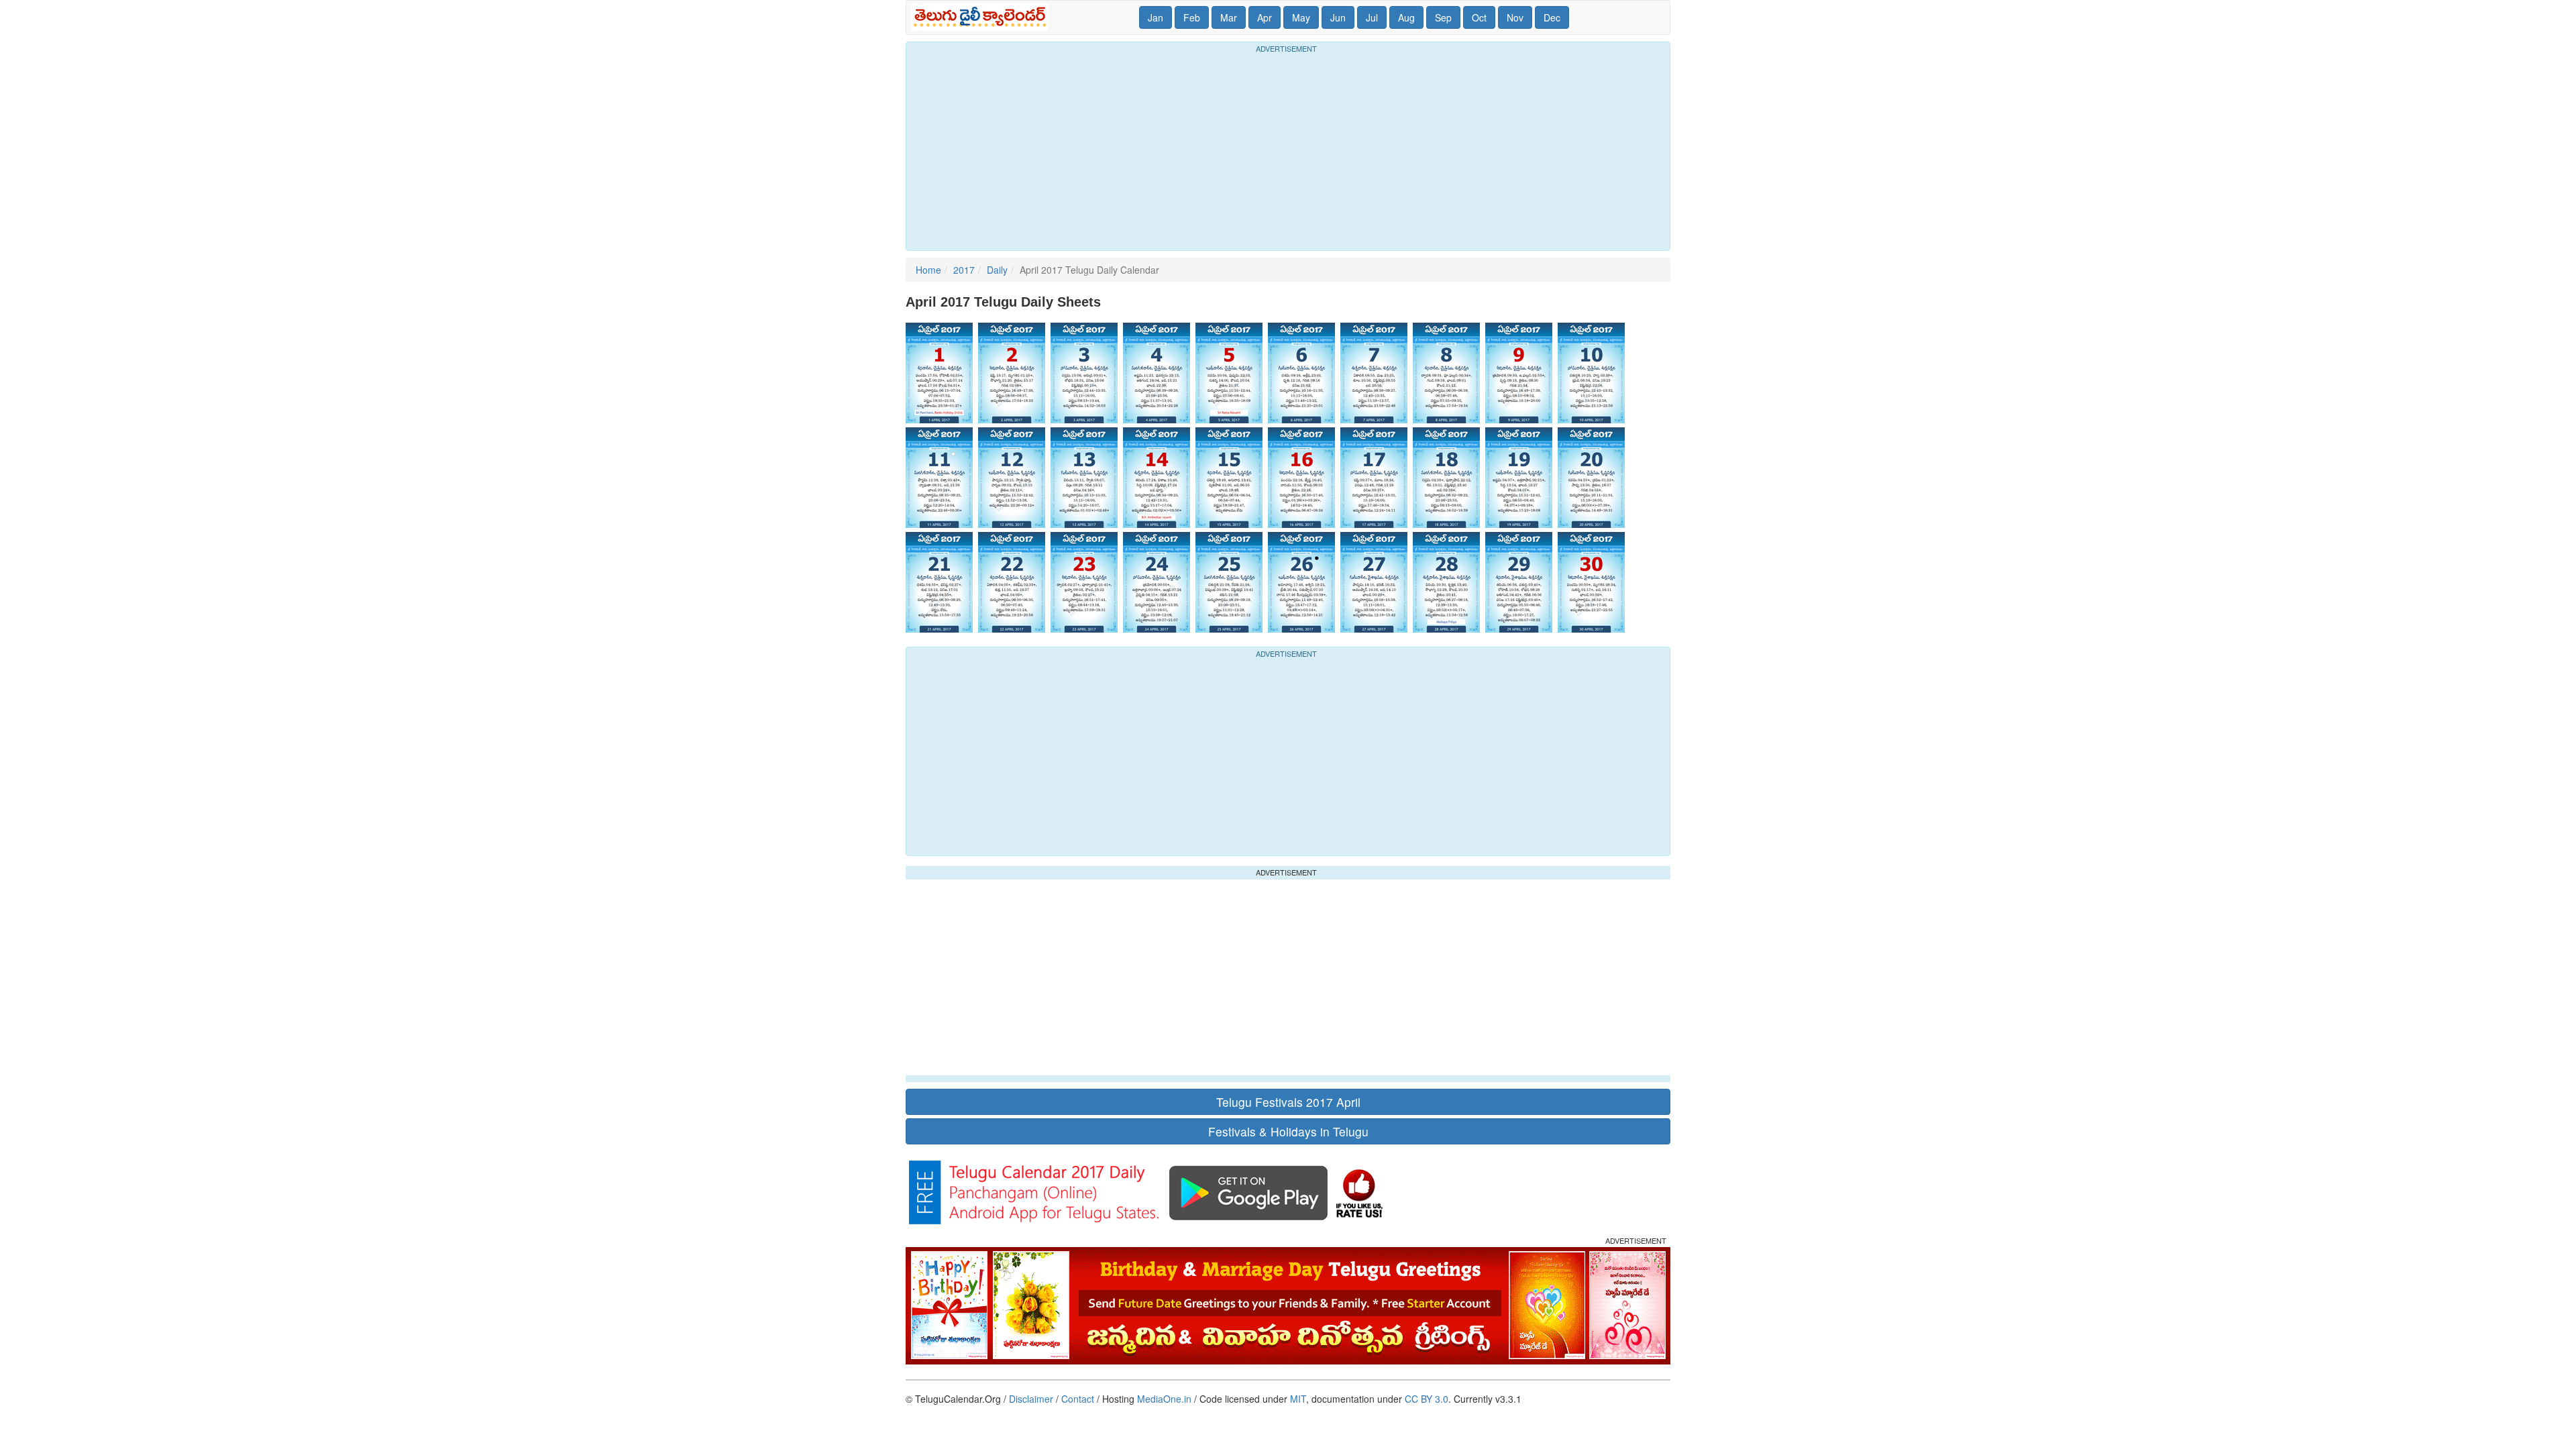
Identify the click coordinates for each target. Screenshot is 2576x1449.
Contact (1078, 1399)
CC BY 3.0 (1427, 1399)
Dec (1552, 17)
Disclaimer (1031, 1399)
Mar (1229, 17)
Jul (1372, 17)
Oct (1479, 17)
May (1301, 17)
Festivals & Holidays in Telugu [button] (1288, 1131)
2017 (964, 270)
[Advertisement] (1288, 150)
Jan (1156, 17)
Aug (1406, 17)
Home (928, 270)
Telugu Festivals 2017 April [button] (1288, 1102)
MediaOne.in (1164, 1399)
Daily (997, 270)
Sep (1443, 17)
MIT (1298, 1399)
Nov (1515, 17)
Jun (1338, 17)
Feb (1192, 17)
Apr (1265, 17)
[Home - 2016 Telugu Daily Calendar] (982, 17)
